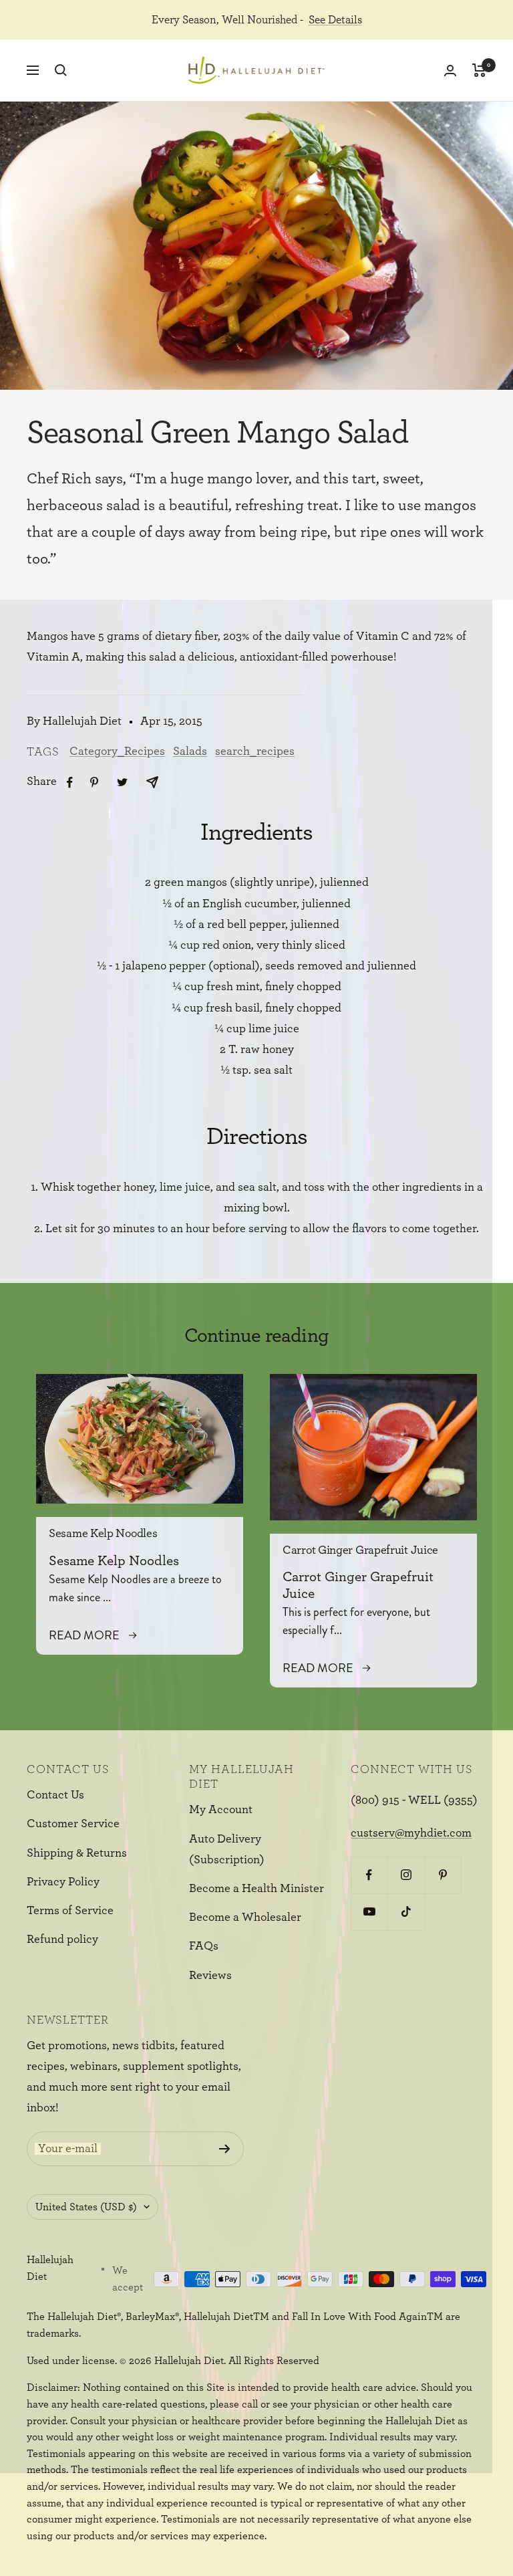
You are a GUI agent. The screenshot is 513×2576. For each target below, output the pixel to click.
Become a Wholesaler (245, 1917)
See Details (335, 20)
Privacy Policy (63, 1882)
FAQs (204, 1946)
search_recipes (255, 751)
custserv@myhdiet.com (411, 1833)
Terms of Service (70, 1911)
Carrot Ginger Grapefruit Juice (360, 1550)
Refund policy (62, 1940)
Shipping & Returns (77, 1853)
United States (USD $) (86, 2207)
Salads (190, 751)
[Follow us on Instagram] (406, 1875)
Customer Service (73, 1824)
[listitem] (70, 783)
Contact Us (55, 1795)
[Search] (61, 70)
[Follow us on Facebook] (369, 1875)
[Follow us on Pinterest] (443, 1875)
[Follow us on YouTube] (369, 1912)
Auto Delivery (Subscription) (227, 1850)
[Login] (450, 71)
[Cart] (479, 70)
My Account (221, 1810)
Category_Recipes (117, 751)
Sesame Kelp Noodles (103, 1534)
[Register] (225, 2149)
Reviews (210, 1976)
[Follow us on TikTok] (406, 1912)
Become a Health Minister (256, 1889)
